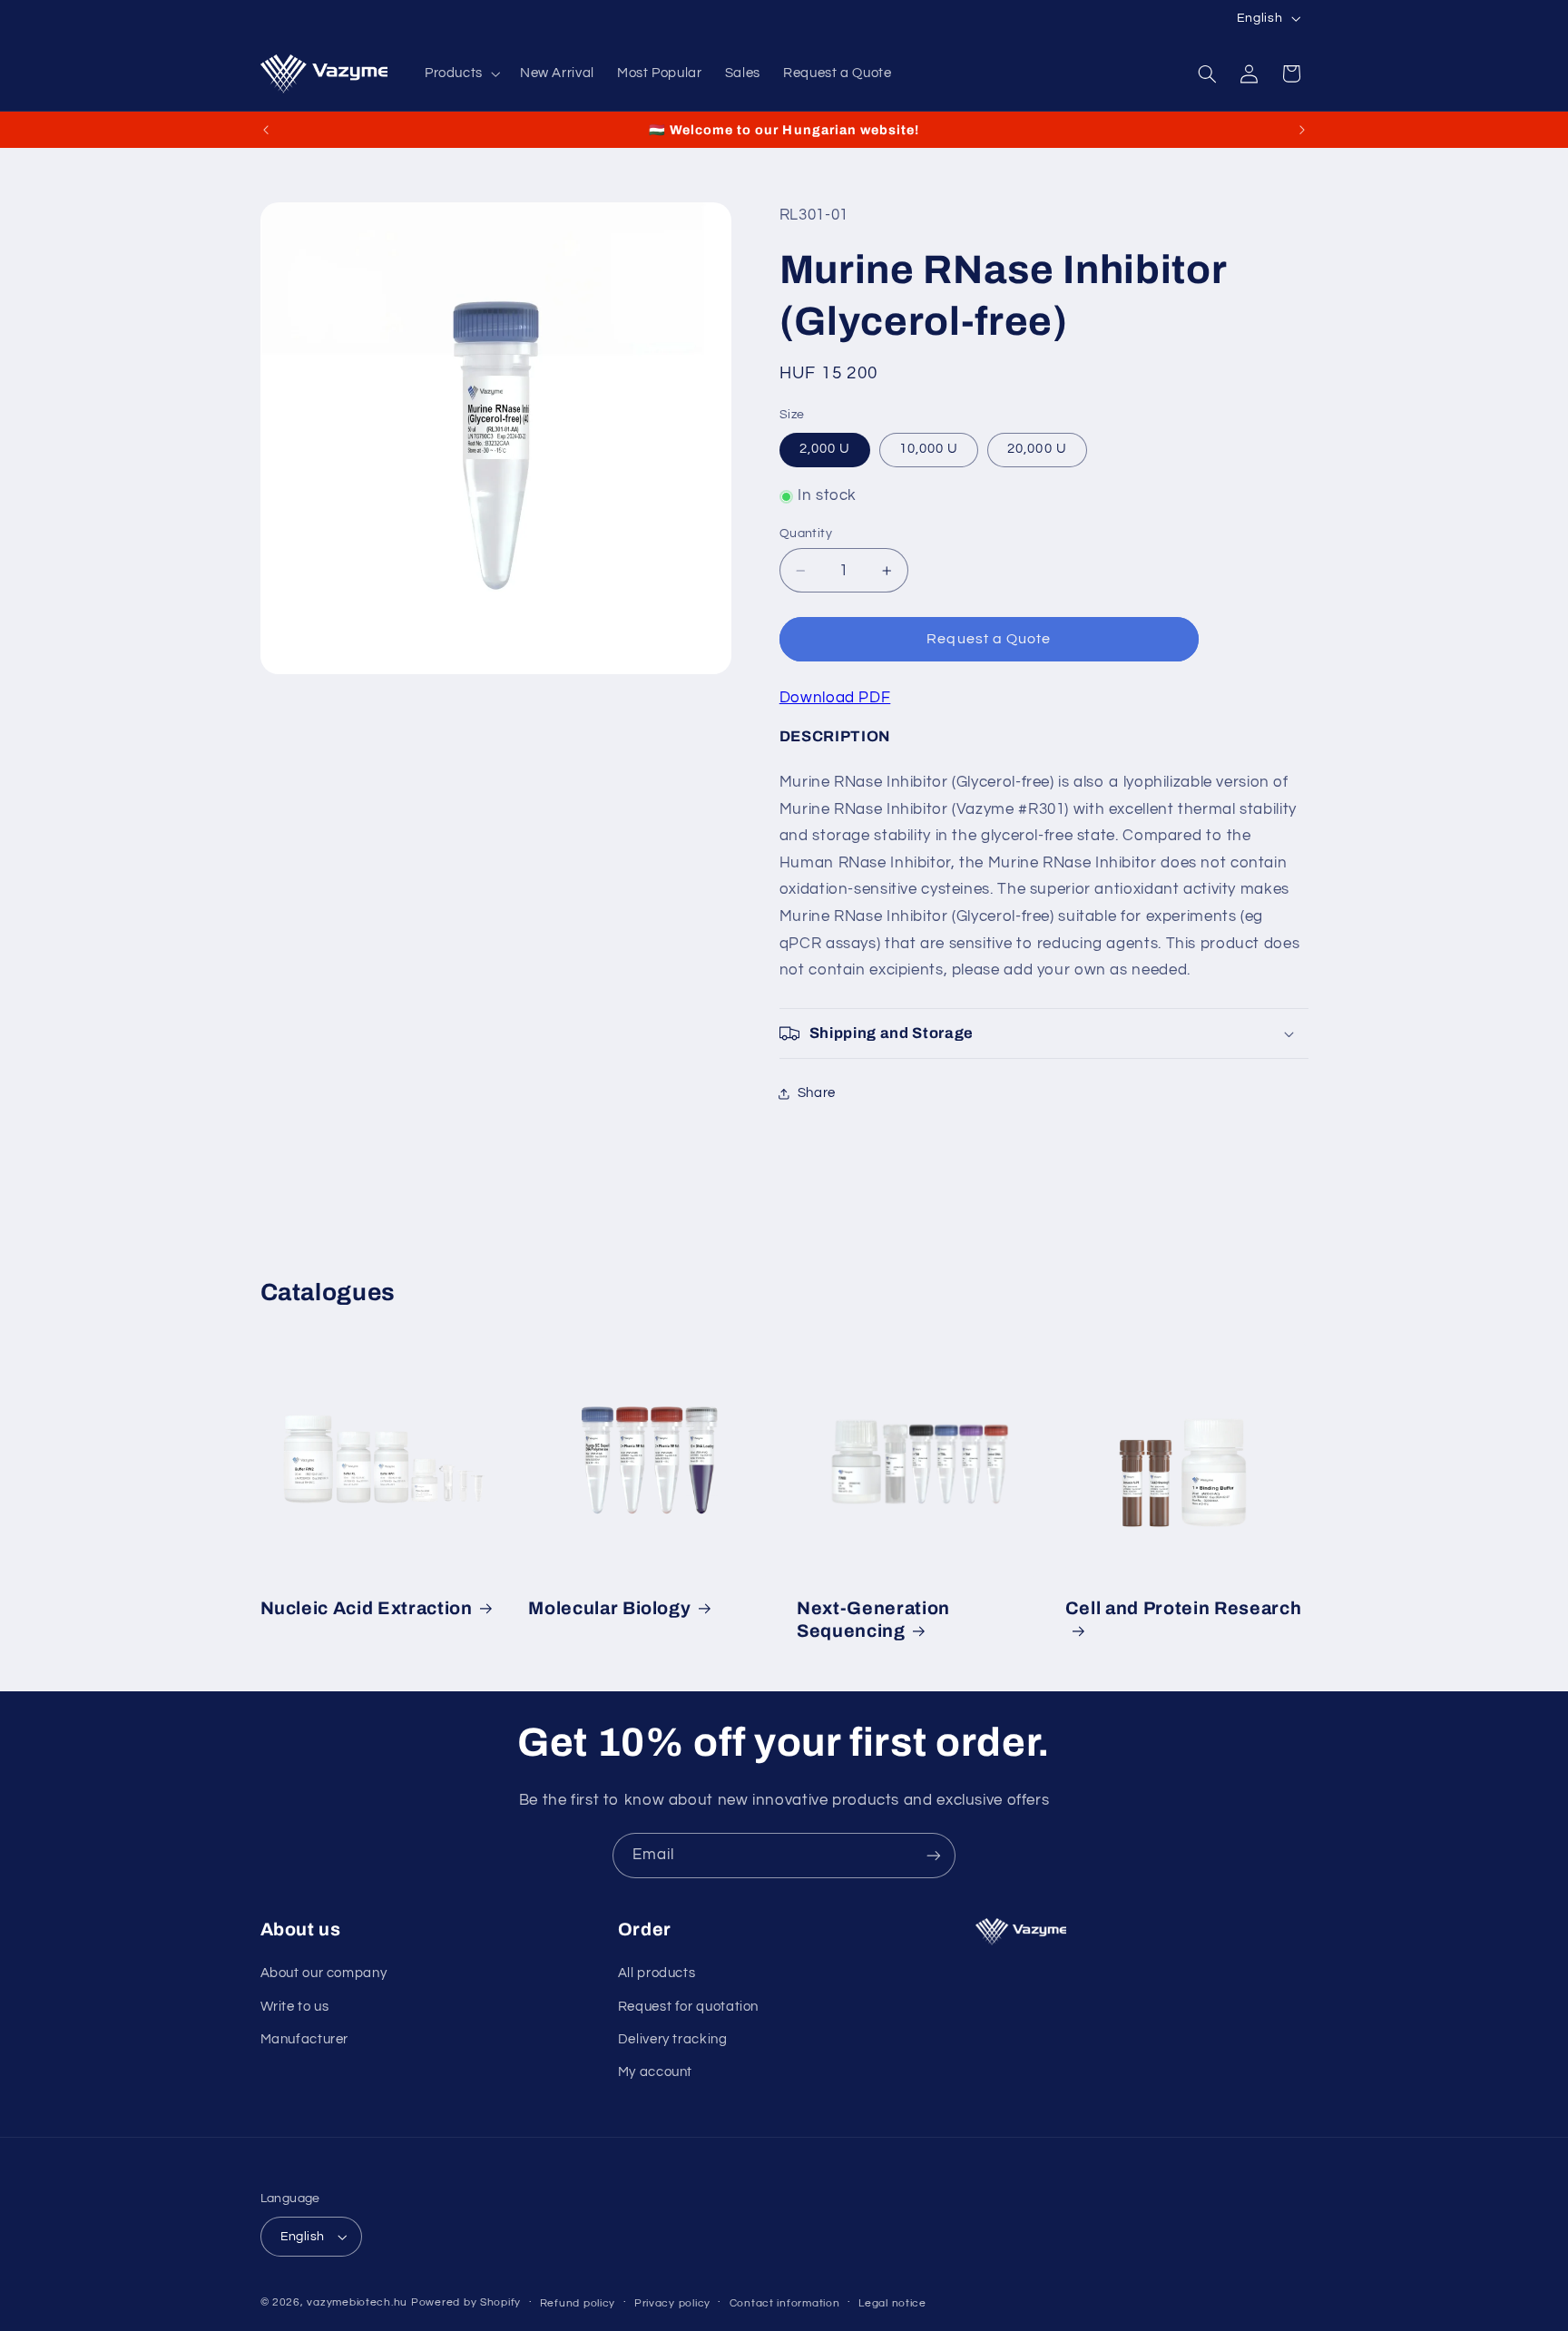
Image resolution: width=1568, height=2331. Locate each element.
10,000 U (929, 450)
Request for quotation (688, 2007)
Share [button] (817, 1094)
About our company (324, 1973)
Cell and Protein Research (1184, 1608)
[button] (461, 73)
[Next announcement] (1302, 130)
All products (657, 1973)
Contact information (785, 2303)
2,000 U (825, 450)
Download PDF (835, 698)
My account (655, 2072)
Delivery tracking (673, 2039)
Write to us (295, 2007)
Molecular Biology (609, 1608)
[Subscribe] (934, 1855)
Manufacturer (305, 2039)
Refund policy (578, 2303)
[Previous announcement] (266, 130)
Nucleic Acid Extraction (367, 1608)
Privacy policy (672, 2303)
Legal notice (892, 2303)
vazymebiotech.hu (357, 2302)
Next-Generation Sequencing (873, 1620)
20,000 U (1037, 450)
